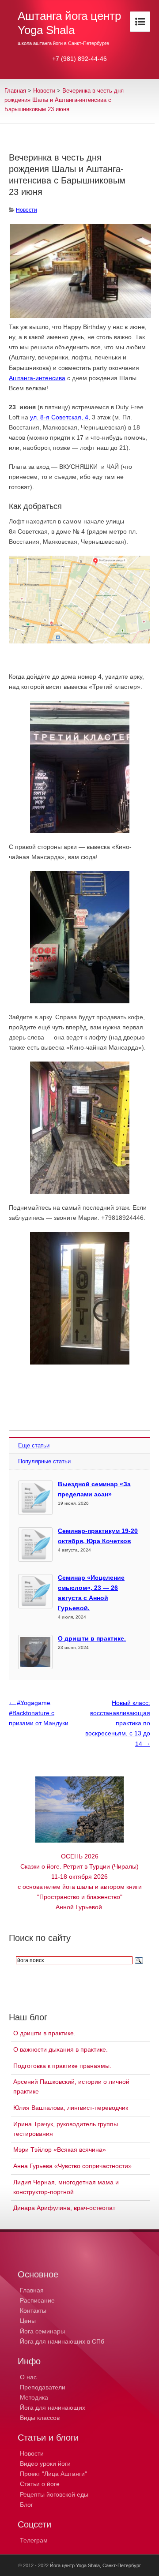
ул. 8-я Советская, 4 (59, 417)
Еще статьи (34, 1445)
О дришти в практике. (92, 1638)
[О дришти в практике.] (35, 1652)
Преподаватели (43, 2387)
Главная (15, 91)
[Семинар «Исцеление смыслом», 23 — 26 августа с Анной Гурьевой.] (35, 1591)
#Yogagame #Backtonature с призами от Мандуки (39, 1712)
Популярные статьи (44, 1461)
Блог (26, 2505)
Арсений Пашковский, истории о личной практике (71, 2086)
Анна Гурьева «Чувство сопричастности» (72, 2166)
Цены (28, 2321)
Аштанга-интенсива (37, 378)
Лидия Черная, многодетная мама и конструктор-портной (66, 2187)
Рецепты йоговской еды (54, 2494)
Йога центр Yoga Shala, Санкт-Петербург (95, 2565)
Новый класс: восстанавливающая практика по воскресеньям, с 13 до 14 (118, 1723)
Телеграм (34, 2540)
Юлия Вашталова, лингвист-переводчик (71, 2108)
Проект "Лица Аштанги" (53, 2474)
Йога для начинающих (53, 2408)
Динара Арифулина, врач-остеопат (64, 2208)
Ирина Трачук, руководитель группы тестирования (66, 2129)
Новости (44, 91)
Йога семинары (42, 2331)
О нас (28, 2377)
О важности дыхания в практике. (61, 2049)
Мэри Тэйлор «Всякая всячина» (60, 2150)
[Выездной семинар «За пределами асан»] (35, 1498)
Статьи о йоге (40, 2484)
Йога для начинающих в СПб (62, 2341)
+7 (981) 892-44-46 (79, 59)
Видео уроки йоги (45, 2464)
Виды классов (40, 2418)
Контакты (33, 2311)
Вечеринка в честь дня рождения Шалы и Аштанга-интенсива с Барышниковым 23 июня (64, 100)
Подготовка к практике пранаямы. (62, 2066)
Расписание (37, 2300)
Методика (34, 2397)
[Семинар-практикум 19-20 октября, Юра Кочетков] (35, 1544)
